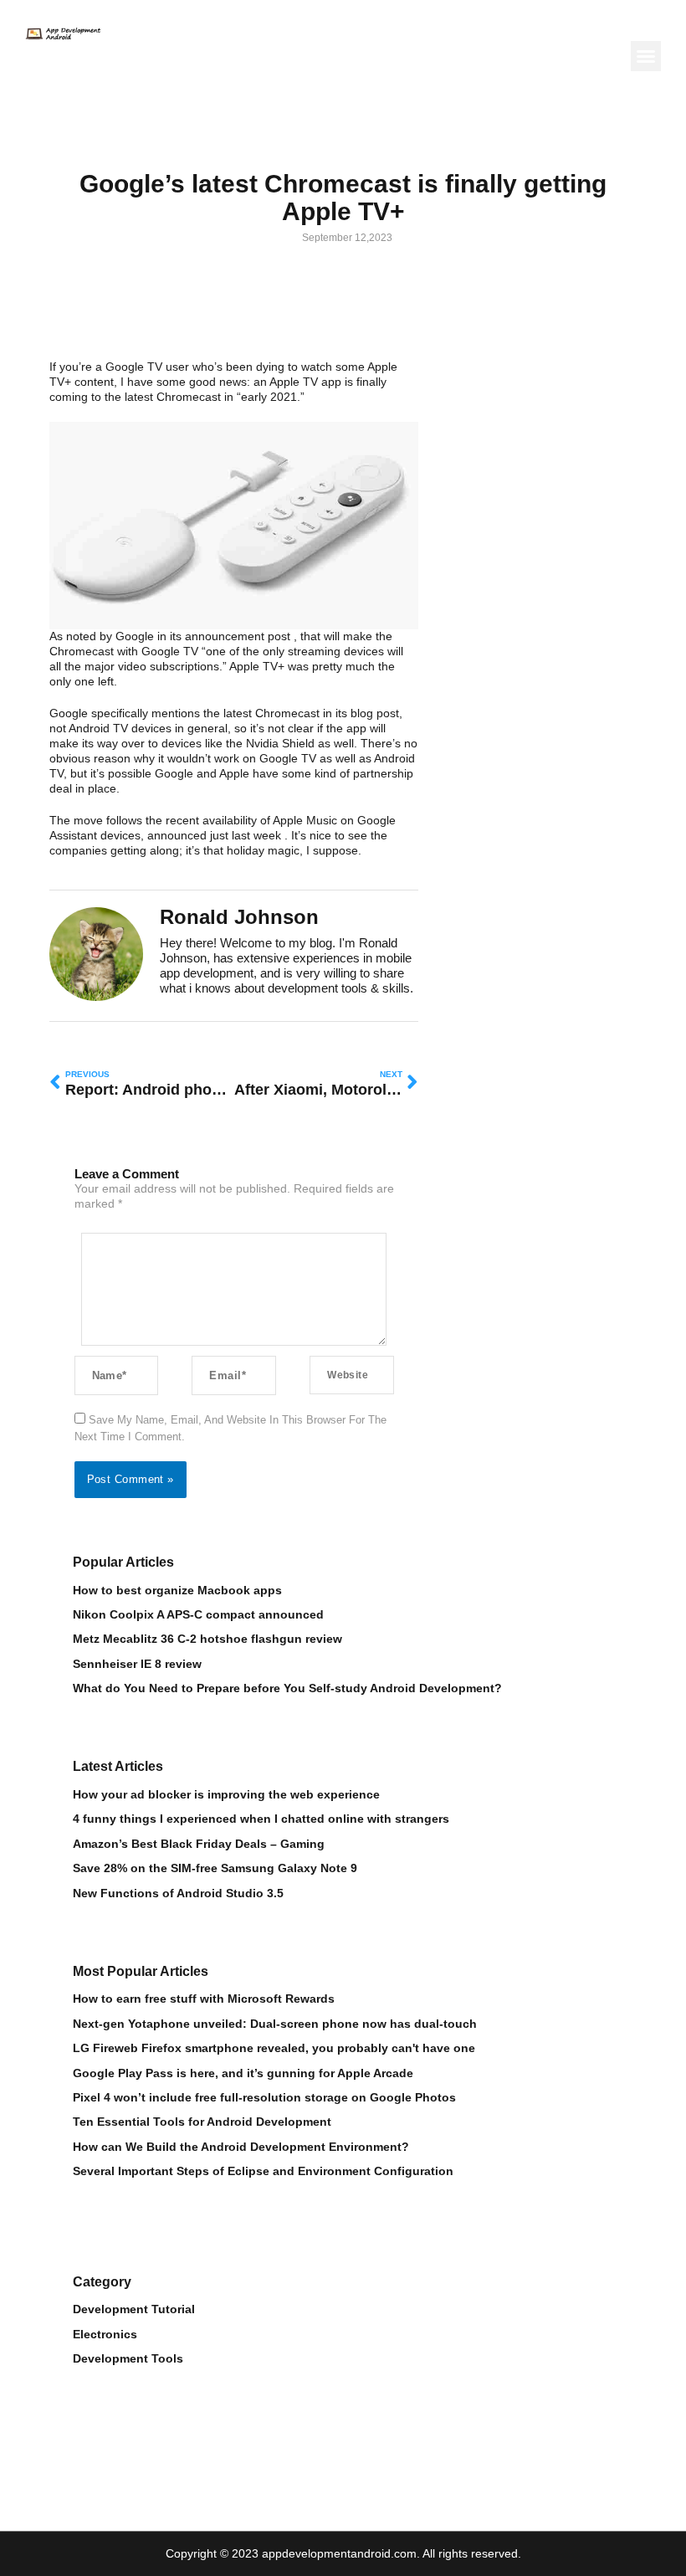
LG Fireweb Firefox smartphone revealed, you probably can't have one (274, 2048)
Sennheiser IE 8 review (137, 1664)
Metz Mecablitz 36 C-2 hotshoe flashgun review (207, 1639)
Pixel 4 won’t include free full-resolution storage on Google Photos (264, 2098)
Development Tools (128, 2359)
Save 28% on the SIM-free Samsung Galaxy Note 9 (215, 1868)
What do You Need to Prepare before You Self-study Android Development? (287, 1688)
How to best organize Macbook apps (177, 1591)
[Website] (352, 1375)
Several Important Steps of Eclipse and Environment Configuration (263, 2171)
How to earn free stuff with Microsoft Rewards (204, 1999)
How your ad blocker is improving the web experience (226, 1795)
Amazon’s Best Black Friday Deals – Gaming (199, 1844)
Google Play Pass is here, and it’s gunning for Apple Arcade (243, 2073)
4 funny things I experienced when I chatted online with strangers (261, 1819)
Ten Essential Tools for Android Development (202, 2122)
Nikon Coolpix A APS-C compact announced (198, 1615)
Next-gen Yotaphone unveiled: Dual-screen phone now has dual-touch (275, 2024)
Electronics (105, 2335)
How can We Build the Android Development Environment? (241, 2147)
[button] (646, 56)
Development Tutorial (134, 2309)
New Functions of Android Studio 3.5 (178, 1894)
